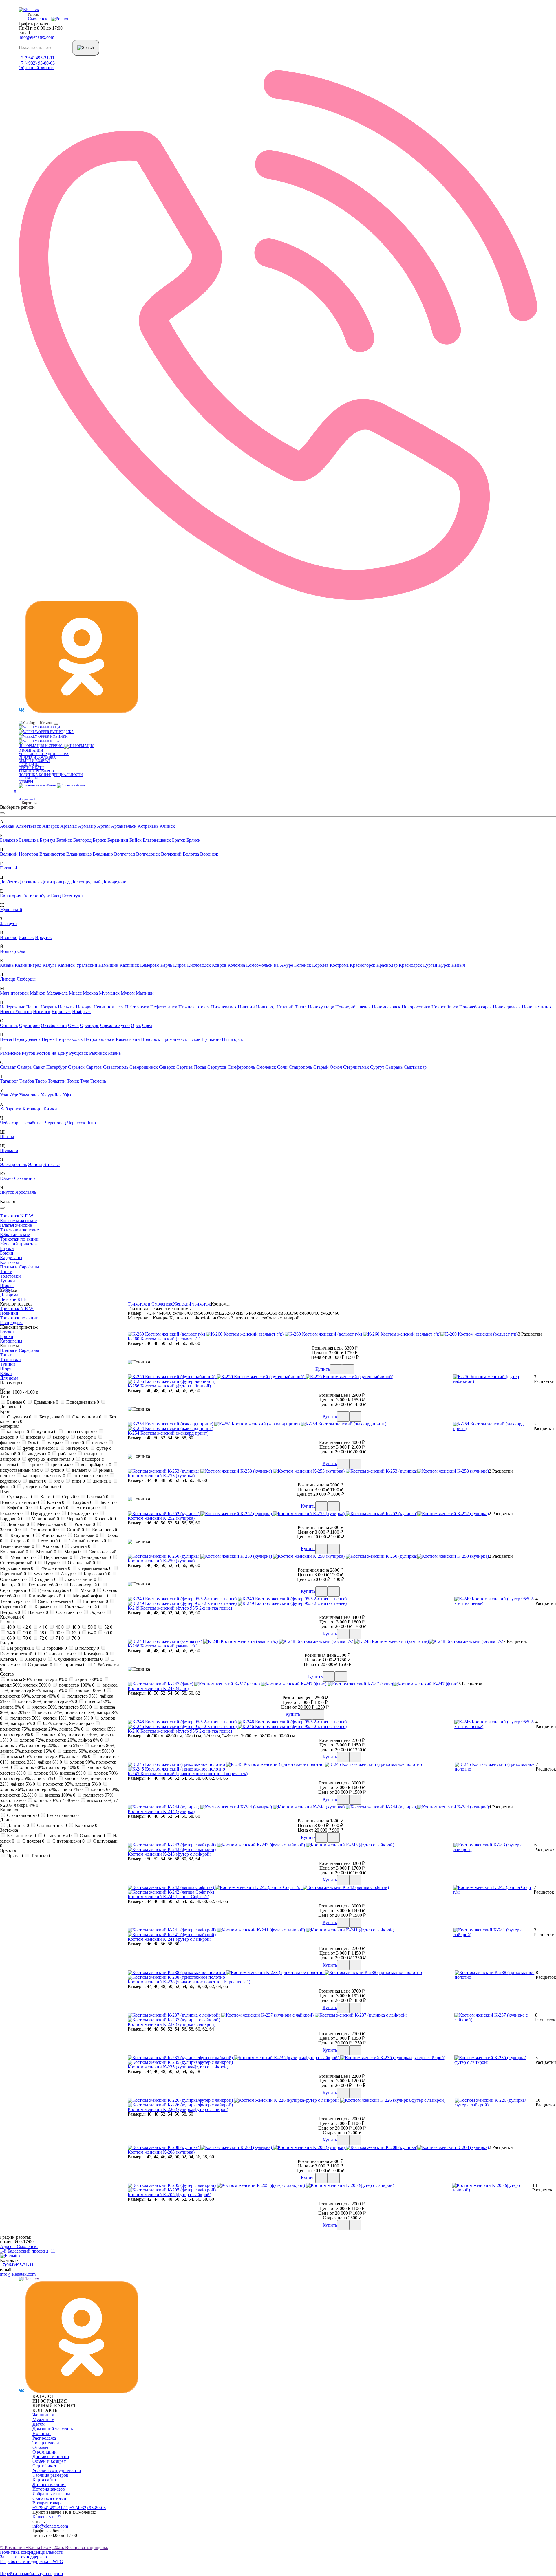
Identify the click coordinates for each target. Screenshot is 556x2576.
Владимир (103, 854)
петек (99, 1443)
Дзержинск (29, 882)
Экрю (97, 1612)
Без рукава (51, 1417)
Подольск (151, 1039)
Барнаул (47, 840)
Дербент (8, 882)
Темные (40, 1856)
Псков (194, 1039)
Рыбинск (98, 1053)
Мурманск (109, 993)
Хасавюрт (32, 1109)
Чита (91, 1123)
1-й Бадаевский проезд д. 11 (28, 2249)
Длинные (17, 1825)
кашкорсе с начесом (43, 1476)
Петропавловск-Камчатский (112, 1039)
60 (59, 1633)
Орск (136, 1025)
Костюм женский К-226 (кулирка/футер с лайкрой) (178, 2109)
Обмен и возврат (34, 761)
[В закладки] (336, 1369)
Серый (70, 1497)
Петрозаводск (69, 1039)
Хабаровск (11, 1109)
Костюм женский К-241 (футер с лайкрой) (169, 1939)
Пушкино (211, 1039)
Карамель (45, 1607)
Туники (8, 1281)
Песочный (49, 1541)
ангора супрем (80, 1432)
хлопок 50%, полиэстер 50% (62, 1707)
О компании (31, 750)
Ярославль (26, 1192)
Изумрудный (45, 1513)
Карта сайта (44, 2480)
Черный (76, 1519)
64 (92, 1633)
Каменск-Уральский (77, 965)
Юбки (6, 1373)
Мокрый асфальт (91, 1596)
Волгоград (125, 854)
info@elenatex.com (36, 37)
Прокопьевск (174, 1039)
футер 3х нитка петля (50, 1459)
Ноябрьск (82, 1011)
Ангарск (51, 826)
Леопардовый (95, 1557)
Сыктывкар (415, 1067)
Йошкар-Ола (13, 951)
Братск (179, 840)
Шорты (7, 1285)
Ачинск (167, 826)
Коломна (236, 965)
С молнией (92, 1836)
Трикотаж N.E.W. (17, 1216)
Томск (73, 1081)
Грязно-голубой (55, 1590)
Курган (430, 965)
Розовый (84, 1524)
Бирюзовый (96, 1574)
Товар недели (46, 2443)
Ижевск (26, 937)
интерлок (77, 1448)
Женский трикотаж (19, 1244)
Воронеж (209, 854)
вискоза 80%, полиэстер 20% (36, 1679)
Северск (167, 1067)
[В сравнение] (348, 1369)
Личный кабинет (49, 2484)
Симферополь (241, 1067)
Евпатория (11, 896)
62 (75, 1633)
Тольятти (57, 1081)
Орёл (147, 1025)
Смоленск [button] (39, 19)
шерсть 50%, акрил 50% (88, 1751)
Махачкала (57, 993)
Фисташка (53, 1535)
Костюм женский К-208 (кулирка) (161, 2152)
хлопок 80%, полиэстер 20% (47, 1701)
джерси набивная (41, 1487)
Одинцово (29, 1025)
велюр (60, 1437)
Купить (323, 1369)
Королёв (320, 965)
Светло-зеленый (82, 1607)
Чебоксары (11, 1123)
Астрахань (148, 826)
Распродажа (62, 732)
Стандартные (51, 1825)
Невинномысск (109, 1007)
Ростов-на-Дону (52, 1053)
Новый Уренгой (16, 1011)
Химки (50, 1109)
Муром (128, 993)
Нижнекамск (224, 1007)
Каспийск (129, 965)
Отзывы (26, 782)
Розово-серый (85, 1585)
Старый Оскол (328, 1067)
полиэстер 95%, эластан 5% (72, 1784)
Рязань (114, 1053)
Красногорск (363, 965)
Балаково (9, 840)
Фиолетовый (55, 1568)
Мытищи (145, 993)
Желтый (80, 1546)
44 (43, 1627)
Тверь (42, 1081)
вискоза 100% (60, 1795)
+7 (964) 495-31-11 (36, 58)
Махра (72, 1552)
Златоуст (9, 923)
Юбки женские (15, 1234)
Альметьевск (28, 826)
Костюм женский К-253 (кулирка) (161, 1476)
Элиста (35, 1164)
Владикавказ (79, 854)
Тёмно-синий (43, 1530)
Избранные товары (51, 2494)
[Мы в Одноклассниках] (82, 711)
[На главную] (10, 2256)
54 (10, 1633)
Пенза (6, 1039)
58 (43, 1633)
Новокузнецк (321, 1007)
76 (75, 1638)
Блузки (7, 1248)
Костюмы (9, 1262)
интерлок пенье (90, 1476)
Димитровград (55, 882)
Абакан (7, 826)
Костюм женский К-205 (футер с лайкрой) (169, 2195)
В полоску (86, 1648)
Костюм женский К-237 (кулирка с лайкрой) (172, 2024)
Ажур (68, 1574)
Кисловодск (199, 965)
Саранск (76, 1067)
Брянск (193, 840)
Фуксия (43, 1574)
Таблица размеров (36, 771)
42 (27, 1627)
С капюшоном (22, 1815)
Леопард (35, 1659)
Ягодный (45, 1579)
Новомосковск (386, 1007)
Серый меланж (94, 1568)
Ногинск (42, 1011)
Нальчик (66, 1007)
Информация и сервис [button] (41, 746)
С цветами (39, 1665)
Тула (85, 1081)
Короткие (86, 1825)
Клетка (55, 1502)
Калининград (28, 965)
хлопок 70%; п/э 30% (56, 1800)
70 (27, 1638)
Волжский (171, 854)
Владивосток (52, 854)
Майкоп (38, 993)
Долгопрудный (86, 882)
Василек (38, 1612)
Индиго (19, 1541)
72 (43, 1638)
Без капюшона (62, 1815)
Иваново (9, 937)
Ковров (219, 965)
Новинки (58, 737)
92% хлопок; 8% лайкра (68, 1723)
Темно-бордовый (46, 1596)
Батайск (64, 840)
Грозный (9, 868)
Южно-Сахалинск (18, 1178)
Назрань (49, 1007)
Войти (51, 785)
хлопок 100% (89, 1690)
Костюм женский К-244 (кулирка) (161, 1811)
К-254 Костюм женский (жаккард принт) (168, 1433)
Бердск (99, 840)
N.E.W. (55, 741)
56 (27, 1633)
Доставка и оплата (51, 2457)
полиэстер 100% (76, 1685)
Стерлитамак (356, 1067)
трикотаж (61, 1465)
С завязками (57, 1836)
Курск (444, 965)
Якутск (7, 1192)
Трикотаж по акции (19, 1239)
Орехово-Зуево (115, 1025)
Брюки (7, 1253)
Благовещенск (157, 840)
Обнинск (9, 1025)
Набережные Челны (20, 1007)
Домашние (45, 1402)
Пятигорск (232, 1039)
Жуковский (11, 910)
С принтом (72, 1665)
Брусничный (53, 1508)
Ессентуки (72, 896)
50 (92, 1627)
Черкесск (76, 1123)
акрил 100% (88, 1679)
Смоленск (266, 1067)
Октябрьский (54, 1025)
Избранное (27, 796)
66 (108, 1633)
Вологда (191, 854)
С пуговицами (68, 1841)
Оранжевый (81, 1563)
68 (10, 1638)
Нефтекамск (137, 1007)
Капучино (22, 1535)
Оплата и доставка (37, 757)
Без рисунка (20, 1648)
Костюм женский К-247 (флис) (158, 1688)
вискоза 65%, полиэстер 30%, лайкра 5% (48, 1756)
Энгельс (52, 1164)
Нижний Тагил (292, 1007)
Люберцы (26, 979)
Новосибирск (445, 1007)
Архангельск (124, 826)
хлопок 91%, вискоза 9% (59, 1773)
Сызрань (394, 1067)
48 (75, 1627)
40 (10, 1627)
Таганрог (9, 1081)
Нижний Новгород (257, 1007)
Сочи (282, 1067)
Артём (103, 826)
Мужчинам (43, 2420)
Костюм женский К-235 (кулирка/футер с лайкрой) (178, 2067)
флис (77, 1443)
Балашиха (29, 840)
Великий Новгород (19, 854)
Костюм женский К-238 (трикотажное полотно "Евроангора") (189, 1982)
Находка (84, 1007)
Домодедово (114, 882)
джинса (101, 1481)
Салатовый (68, 1612)
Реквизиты (29, 764)
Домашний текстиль (53, 2429)
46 (59, 1627)
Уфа (67, 1095)
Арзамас (68, 826)
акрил (34, 1465)
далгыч (37, 1481)
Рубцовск (79, 1053)
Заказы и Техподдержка (23, 2557)
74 (59, 1638)
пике (78, 1481)
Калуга (50, 965)
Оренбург (89, 1025)
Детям (39, 2424)
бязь (33, 1443)
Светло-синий (80, 1579)
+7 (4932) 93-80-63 (37, 63)
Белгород (82, 840)
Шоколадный (82, 1513)
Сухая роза (19, 1497)
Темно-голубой (44, 1585)
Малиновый (45, 1519)
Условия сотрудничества (44, 754)
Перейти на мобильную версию (31, 2574)
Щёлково (9, 1150)
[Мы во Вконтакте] (21, 711)
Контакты (28, 778)
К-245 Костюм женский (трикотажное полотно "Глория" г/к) (188, 1774)
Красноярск (410, 965)
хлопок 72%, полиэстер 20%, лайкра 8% (61, 1740)
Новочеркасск (507, 1007)
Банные (16, 1402)
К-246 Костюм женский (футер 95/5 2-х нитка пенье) (180, 1731)
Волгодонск (148, 854)
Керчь (166, 965)
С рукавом (19, 1417)
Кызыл (458, 965)
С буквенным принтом (78, 1659)
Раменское (10, 1053)
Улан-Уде (9, 1095)
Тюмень (98, 1081)
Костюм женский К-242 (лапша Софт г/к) (169, 1897)
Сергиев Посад (191, 1067)
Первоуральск (27, 1039)
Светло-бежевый (55, 1601)
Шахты (7, 1137)
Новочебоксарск (475, 1007)
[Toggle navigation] (56, 724)
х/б (58, 1481)
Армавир (87, 826)
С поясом (33, 1841)
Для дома (9, 1295)
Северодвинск (144, 1067)
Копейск (303, 965)
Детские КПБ (13, 1299)
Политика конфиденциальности (51, 775)
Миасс (75, 993)
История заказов (49, 2489)
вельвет (81, 1470)
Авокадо (52, 1546)
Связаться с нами (49, 2498)
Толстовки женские (19, 1230)
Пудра (51, 1563)
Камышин (108, 965)
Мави (87, 1590)
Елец (56, 896)
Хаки (46, 1497)
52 (108, 1627)
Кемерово (150, 965)
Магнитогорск (14, 993)
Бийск (136, 840)
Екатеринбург (36, 896)
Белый (108, 1502)
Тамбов (27, 1081)
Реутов (29, 1053)
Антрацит (87, 1508)
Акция (56, 727)
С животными (59, 1654)
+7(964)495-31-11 (17, 2265)
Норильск (61, 1011)
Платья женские (16, 1225)
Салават (8, 1067)
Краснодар (387, 965)
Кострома (339, 965)
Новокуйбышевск (353, 1007)
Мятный (46, 1552)
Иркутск (43, 937)
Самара (24, 1067)
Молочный (22, 1557)
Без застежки (21, 1836)
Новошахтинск (537, 1007)
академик (39, 1454)
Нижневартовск (194, 1007)
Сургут (377, 1067)
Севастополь (116, 1067)
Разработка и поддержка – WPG (32, 2561)
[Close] (2, 813)
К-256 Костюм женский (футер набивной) (169, 1386)
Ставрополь (300, 1067)
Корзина (28, 803)
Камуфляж (95, 1654)
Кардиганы (11, 1258)
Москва (90, 993)
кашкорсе (17, 1432)
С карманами (86, 1417)
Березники (118, 840)
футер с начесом (40, 1448)
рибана (66, 1454)
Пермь (48, 1039)
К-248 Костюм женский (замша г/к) (163, 1646)
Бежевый (97, 1497)
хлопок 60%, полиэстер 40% (49, 1767)
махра (54, 1443)
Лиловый (17, 1524)
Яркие (14, 1856)
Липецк (8, 979)
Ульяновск (29, 1095)
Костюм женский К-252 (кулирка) (161, 1518)
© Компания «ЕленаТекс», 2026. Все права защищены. (54, 2547)
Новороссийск (416, 1007)
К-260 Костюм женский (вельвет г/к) (164, 1339)
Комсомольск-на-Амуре (270, 965)
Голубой (82, 1502)
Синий (75, 1530)
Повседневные (82, 1402)
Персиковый (57, 1557)
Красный (105, 1519)
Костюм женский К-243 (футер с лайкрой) (169, 1854)
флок (57, 1470)
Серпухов (217, 1067)
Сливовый (85, 1535)
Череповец (55, 1123)
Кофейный (19, 1508)
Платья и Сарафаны (20, 1267)
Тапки (6, 1271)
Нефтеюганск (164, 1007)
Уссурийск (51, 1095)
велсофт (86, 1437)
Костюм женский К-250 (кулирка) (161, 1561)
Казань (7, 965)
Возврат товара (47, 2503)
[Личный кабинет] (71, 785)
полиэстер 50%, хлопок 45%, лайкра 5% (51, 1718)
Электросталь (13, 1164)
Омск (73, 1025)
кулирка (46, 1432)
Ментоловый (51, 1524)
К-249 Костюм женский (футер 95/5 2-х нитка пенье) (180, 1608)
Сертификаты (31, 768)
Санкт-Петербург (50, 1067)
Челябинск (33, 1123)
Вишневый (95, 1601)
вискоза (35, 1437)
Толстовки (10, 1276)
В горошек (54, 1648)
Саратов (94, 1067)
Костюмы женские (18, 1221)
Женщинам (43, 2415)
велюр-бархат (95, 1465)
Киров (180, 965)
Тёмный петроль (87, 1541)
